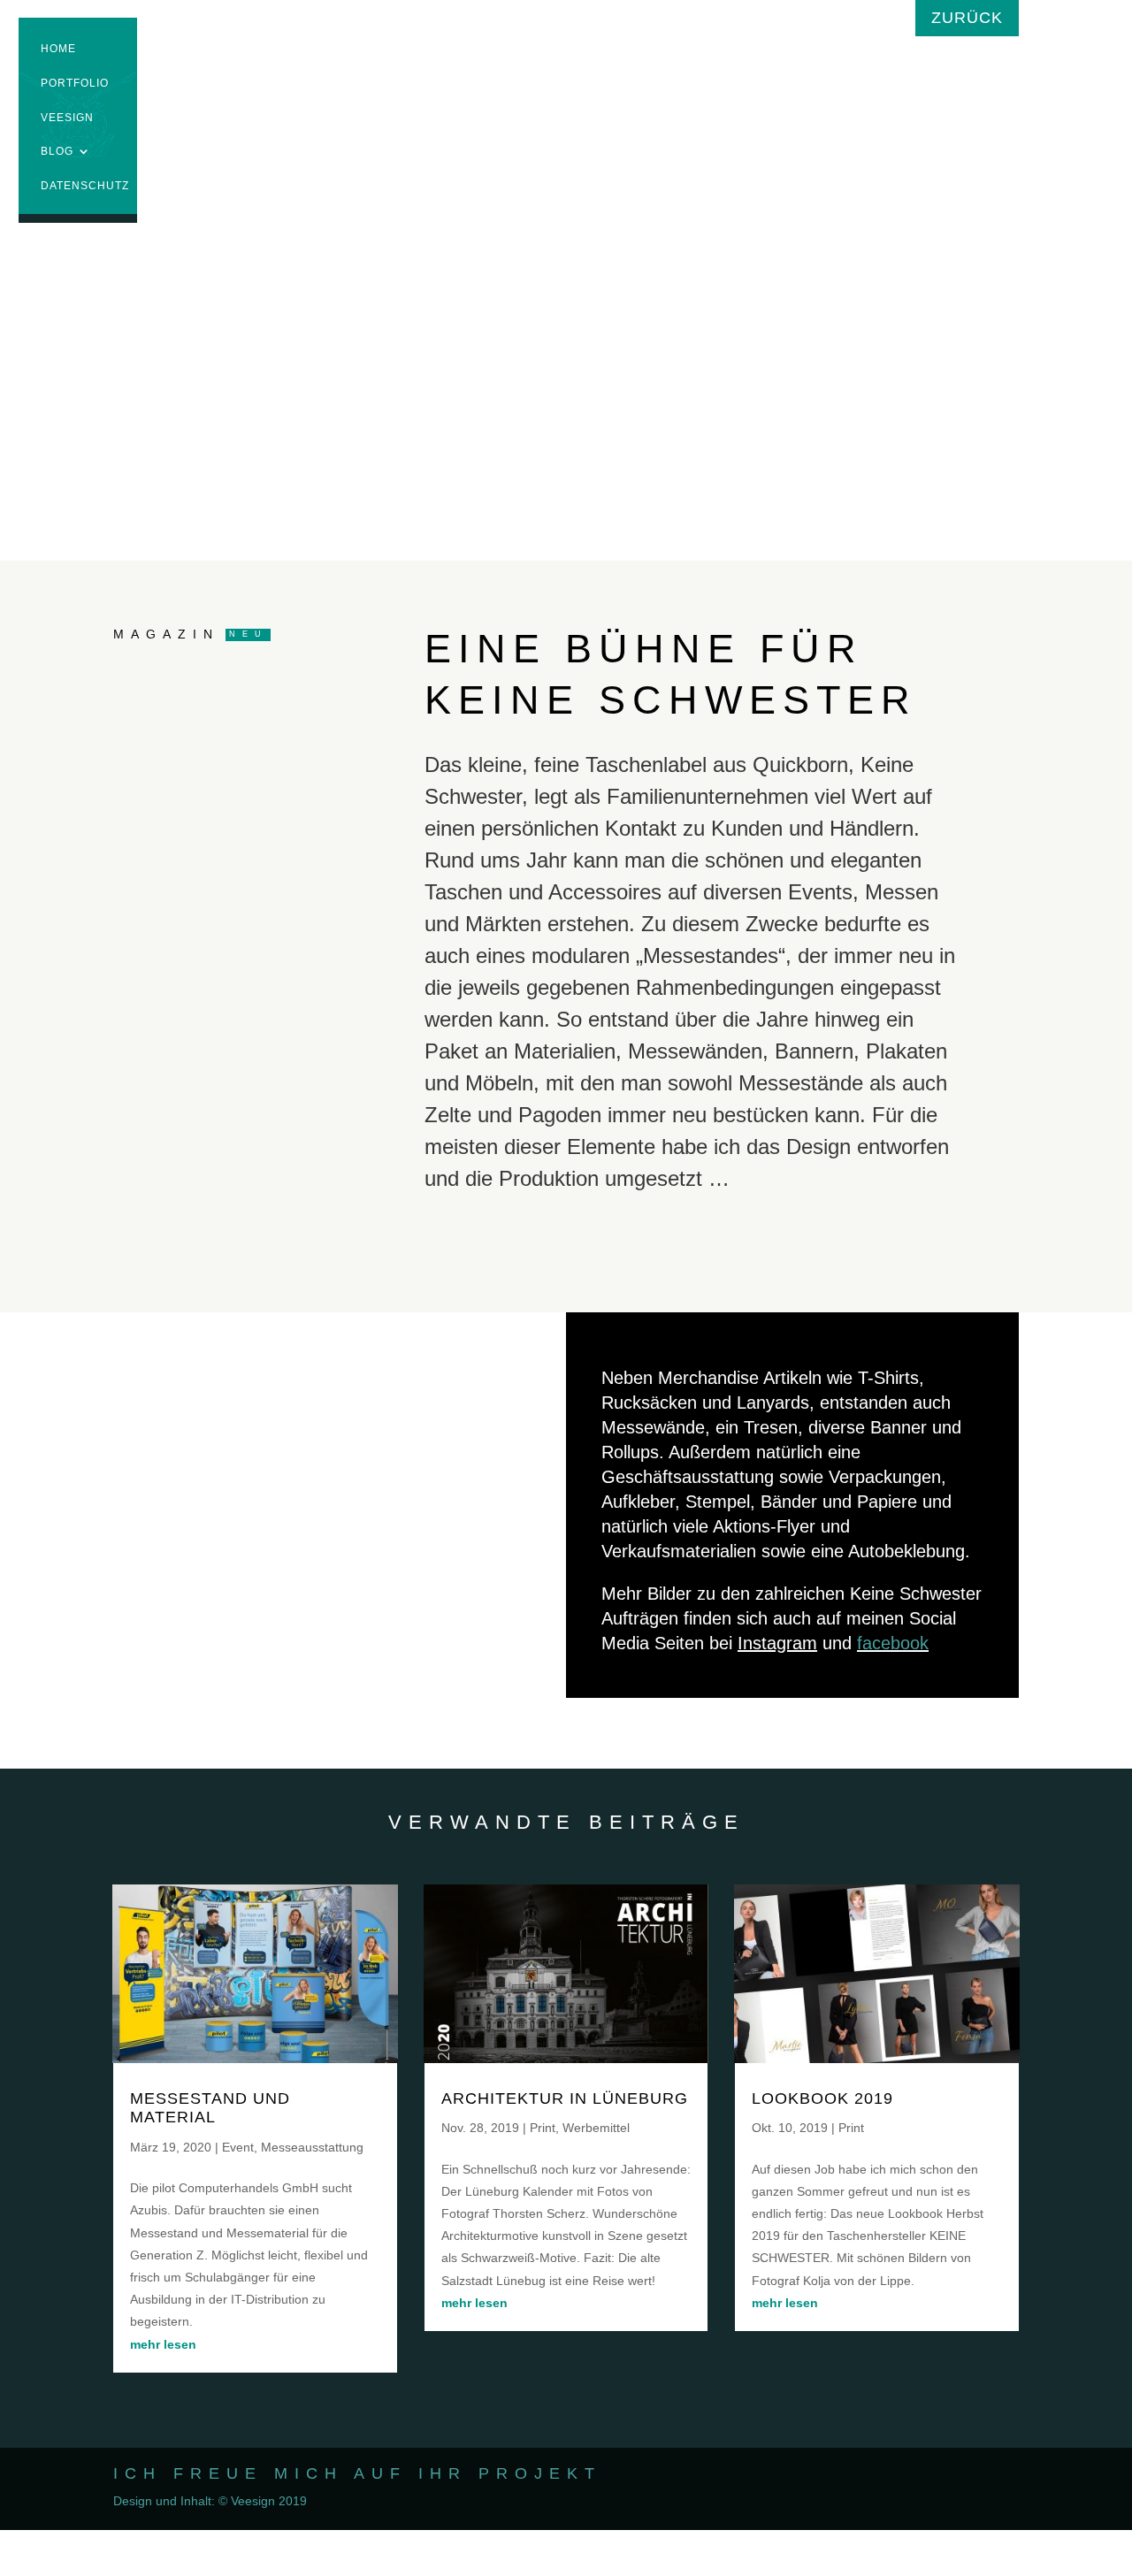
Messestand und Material (210, 2108)
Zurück (967, 18)
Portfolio (75, 85)
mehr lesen (163, 2344)
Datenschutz (85, 188)
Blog (57, 153)
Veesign (67, 120)
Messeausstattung (312, 2147)
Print (543, 2128)
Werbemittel (596, 2128)
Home (58, 51)
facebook (893, 1643)
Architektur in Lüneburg (565, 2098)
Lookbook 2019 (822, 2098)
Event (238, 2147)
